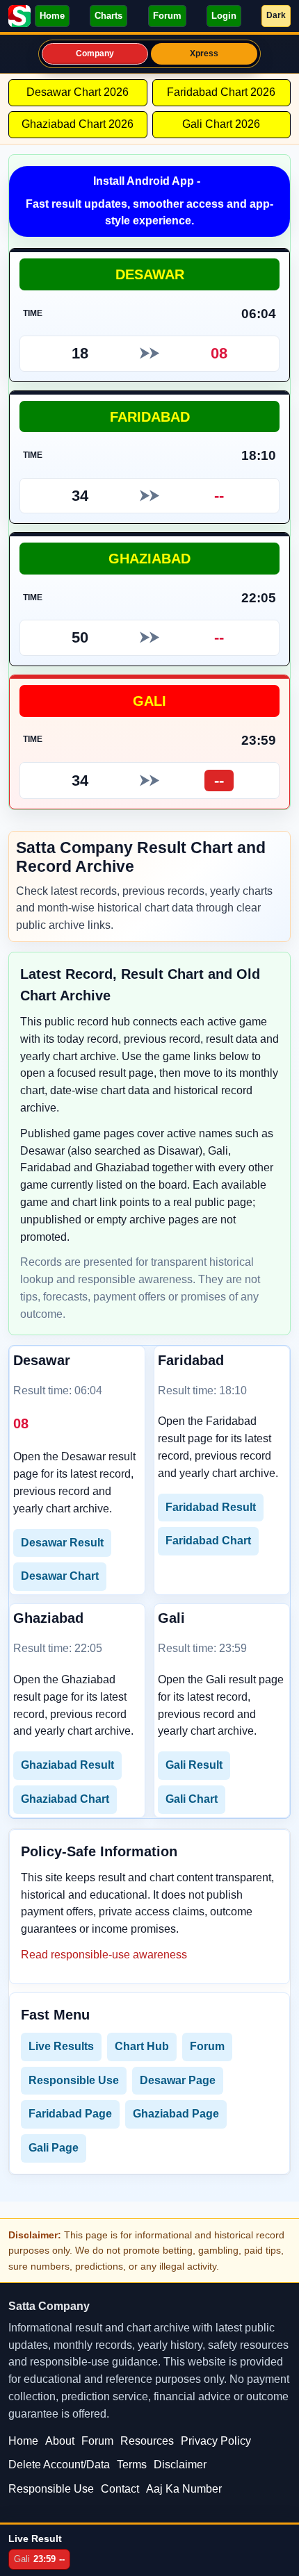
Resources (147, 2441)
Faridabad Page (70, 2114)
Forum (167, 16)
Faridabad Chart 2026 (221, 92)
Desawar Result (62, 1543)
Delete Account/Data (59, 2464)
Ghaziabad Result (67, 1765)
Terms (132, 2464)
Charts (108, 16)
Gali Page (54, 2148)
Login (224, 16)
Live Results (61, 2046)
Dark (276, 15)
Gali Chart (192, 1799)
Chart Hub (142, 2046)
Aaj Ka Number (184, 2489)
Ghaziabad (149, 558)
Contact (120, 2489)
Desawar (150, 274)
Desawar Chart (60, 1576)
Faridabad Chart (208, 1541)
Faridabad (150, 416)
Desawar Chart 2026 (78, 92)
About (60, 2441)
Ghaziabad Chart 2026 (78, 124)
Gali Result (194, 1765)
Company (95, 53)
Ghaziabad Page (176, 2114)
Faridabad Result (211, 1507)
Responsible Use (74, 2080)
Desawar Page (178, 2080)
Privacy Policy (216, 2441)
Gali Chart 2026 (221, 124)
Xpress (204, 53)
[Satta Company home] (19, 16)
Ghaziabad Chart (65, 1799)
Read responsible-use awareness (104, 1955)
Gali (149, 701)
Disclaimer (180, 2464)
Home (52, 16)
